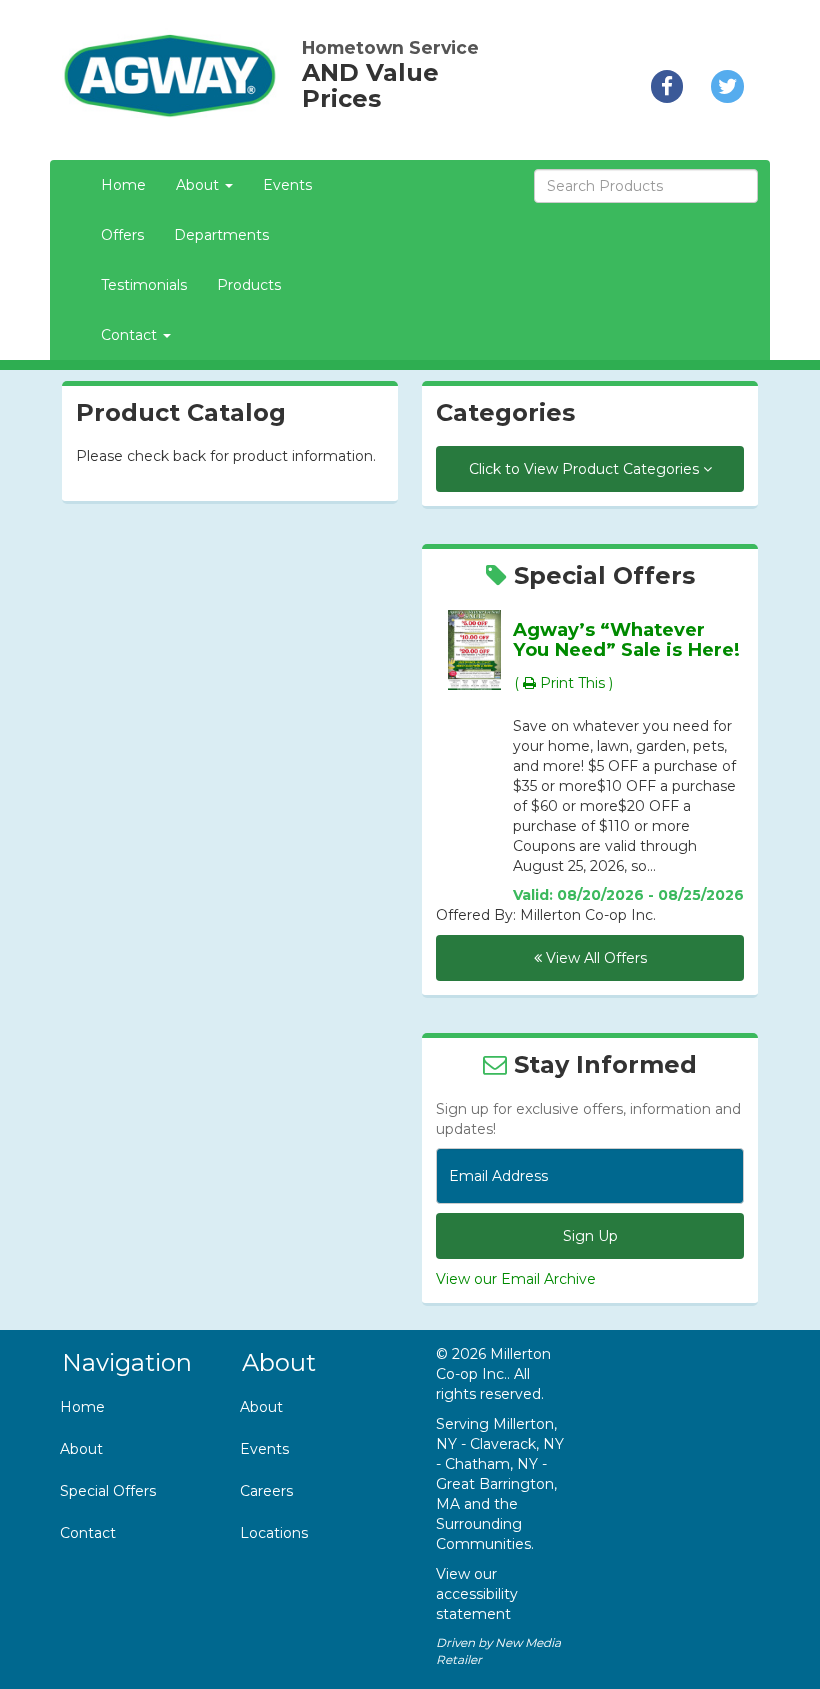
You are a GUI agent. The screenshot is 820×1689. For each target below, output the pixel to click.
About (81, 1449)
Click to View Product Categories (586, 469)
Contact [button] (131, 335)
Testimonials (144, 285)
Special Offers (108, 1491)
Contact (88, 1533)
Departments (221, 235)
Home (123, 185)
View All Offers (594, 958)
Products (249, 285)
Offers (122, 235)
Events (287, 185)
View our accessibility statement (477, 1594)
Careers (266, 1491)
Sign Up (590, 1236)
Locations (274, 1533)
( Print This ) (563, 683)
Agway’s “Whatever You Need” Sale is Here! (626, 639)
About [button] (199, 185)
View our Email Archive (516, 1279)
